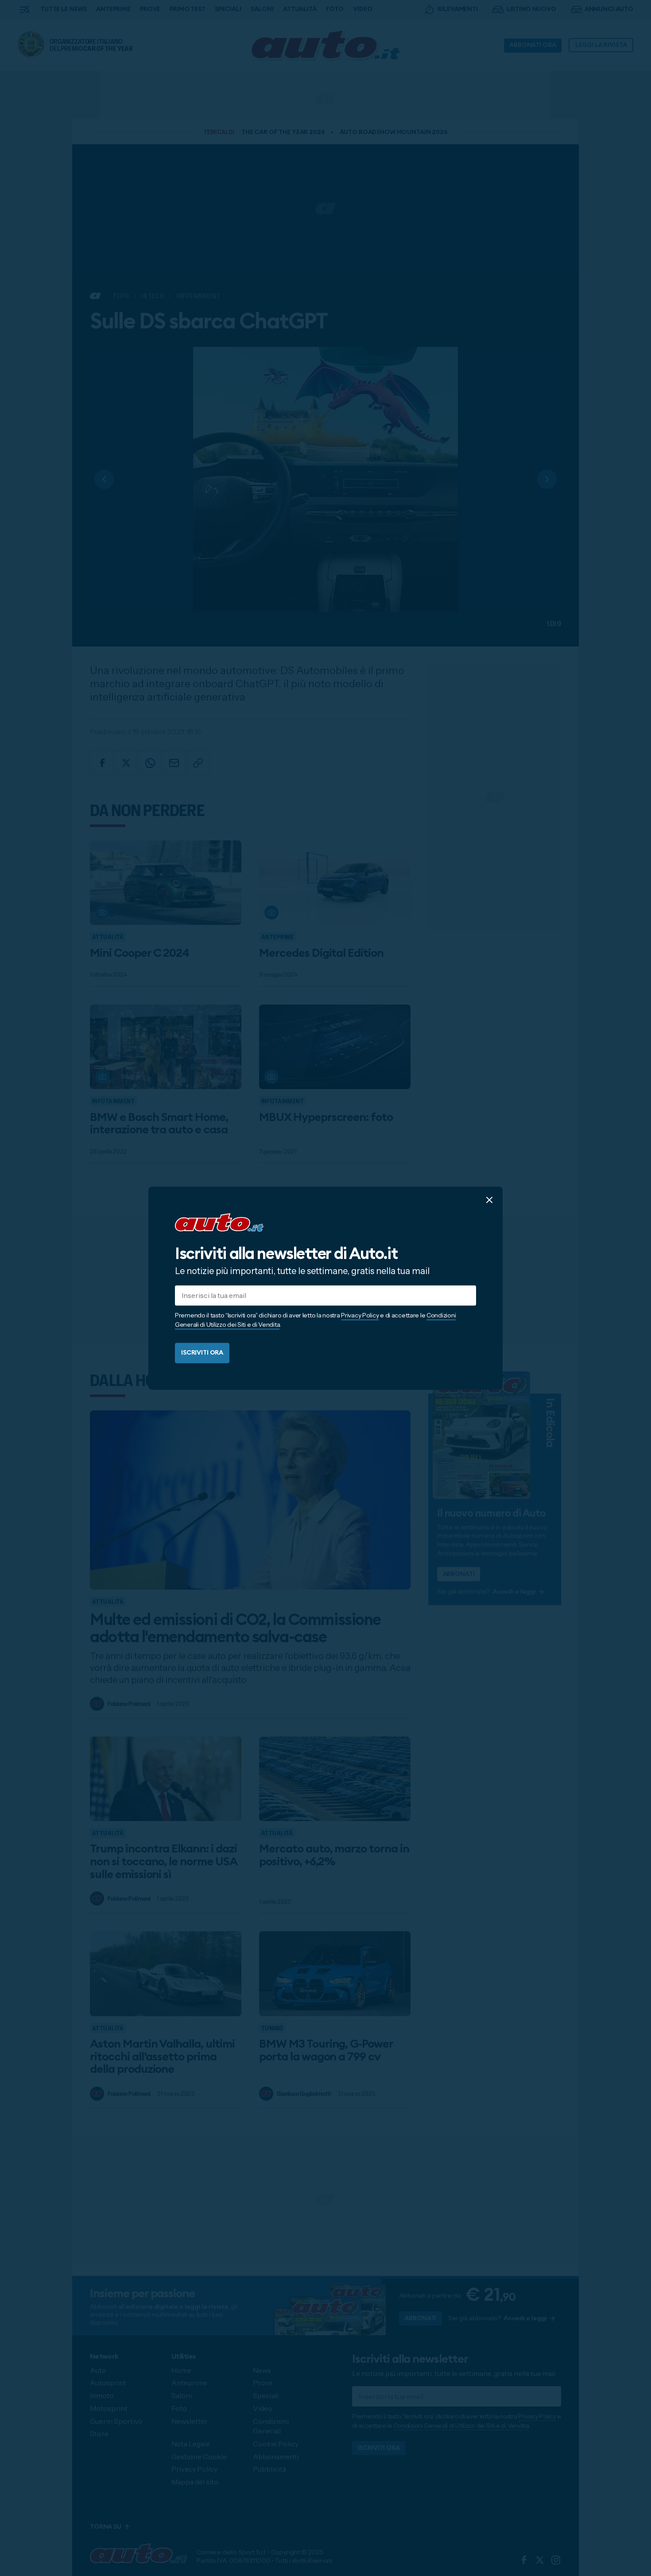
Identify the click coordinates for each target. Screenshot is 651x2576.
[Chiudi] (489, 1200)
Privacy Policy (360, 1315)
